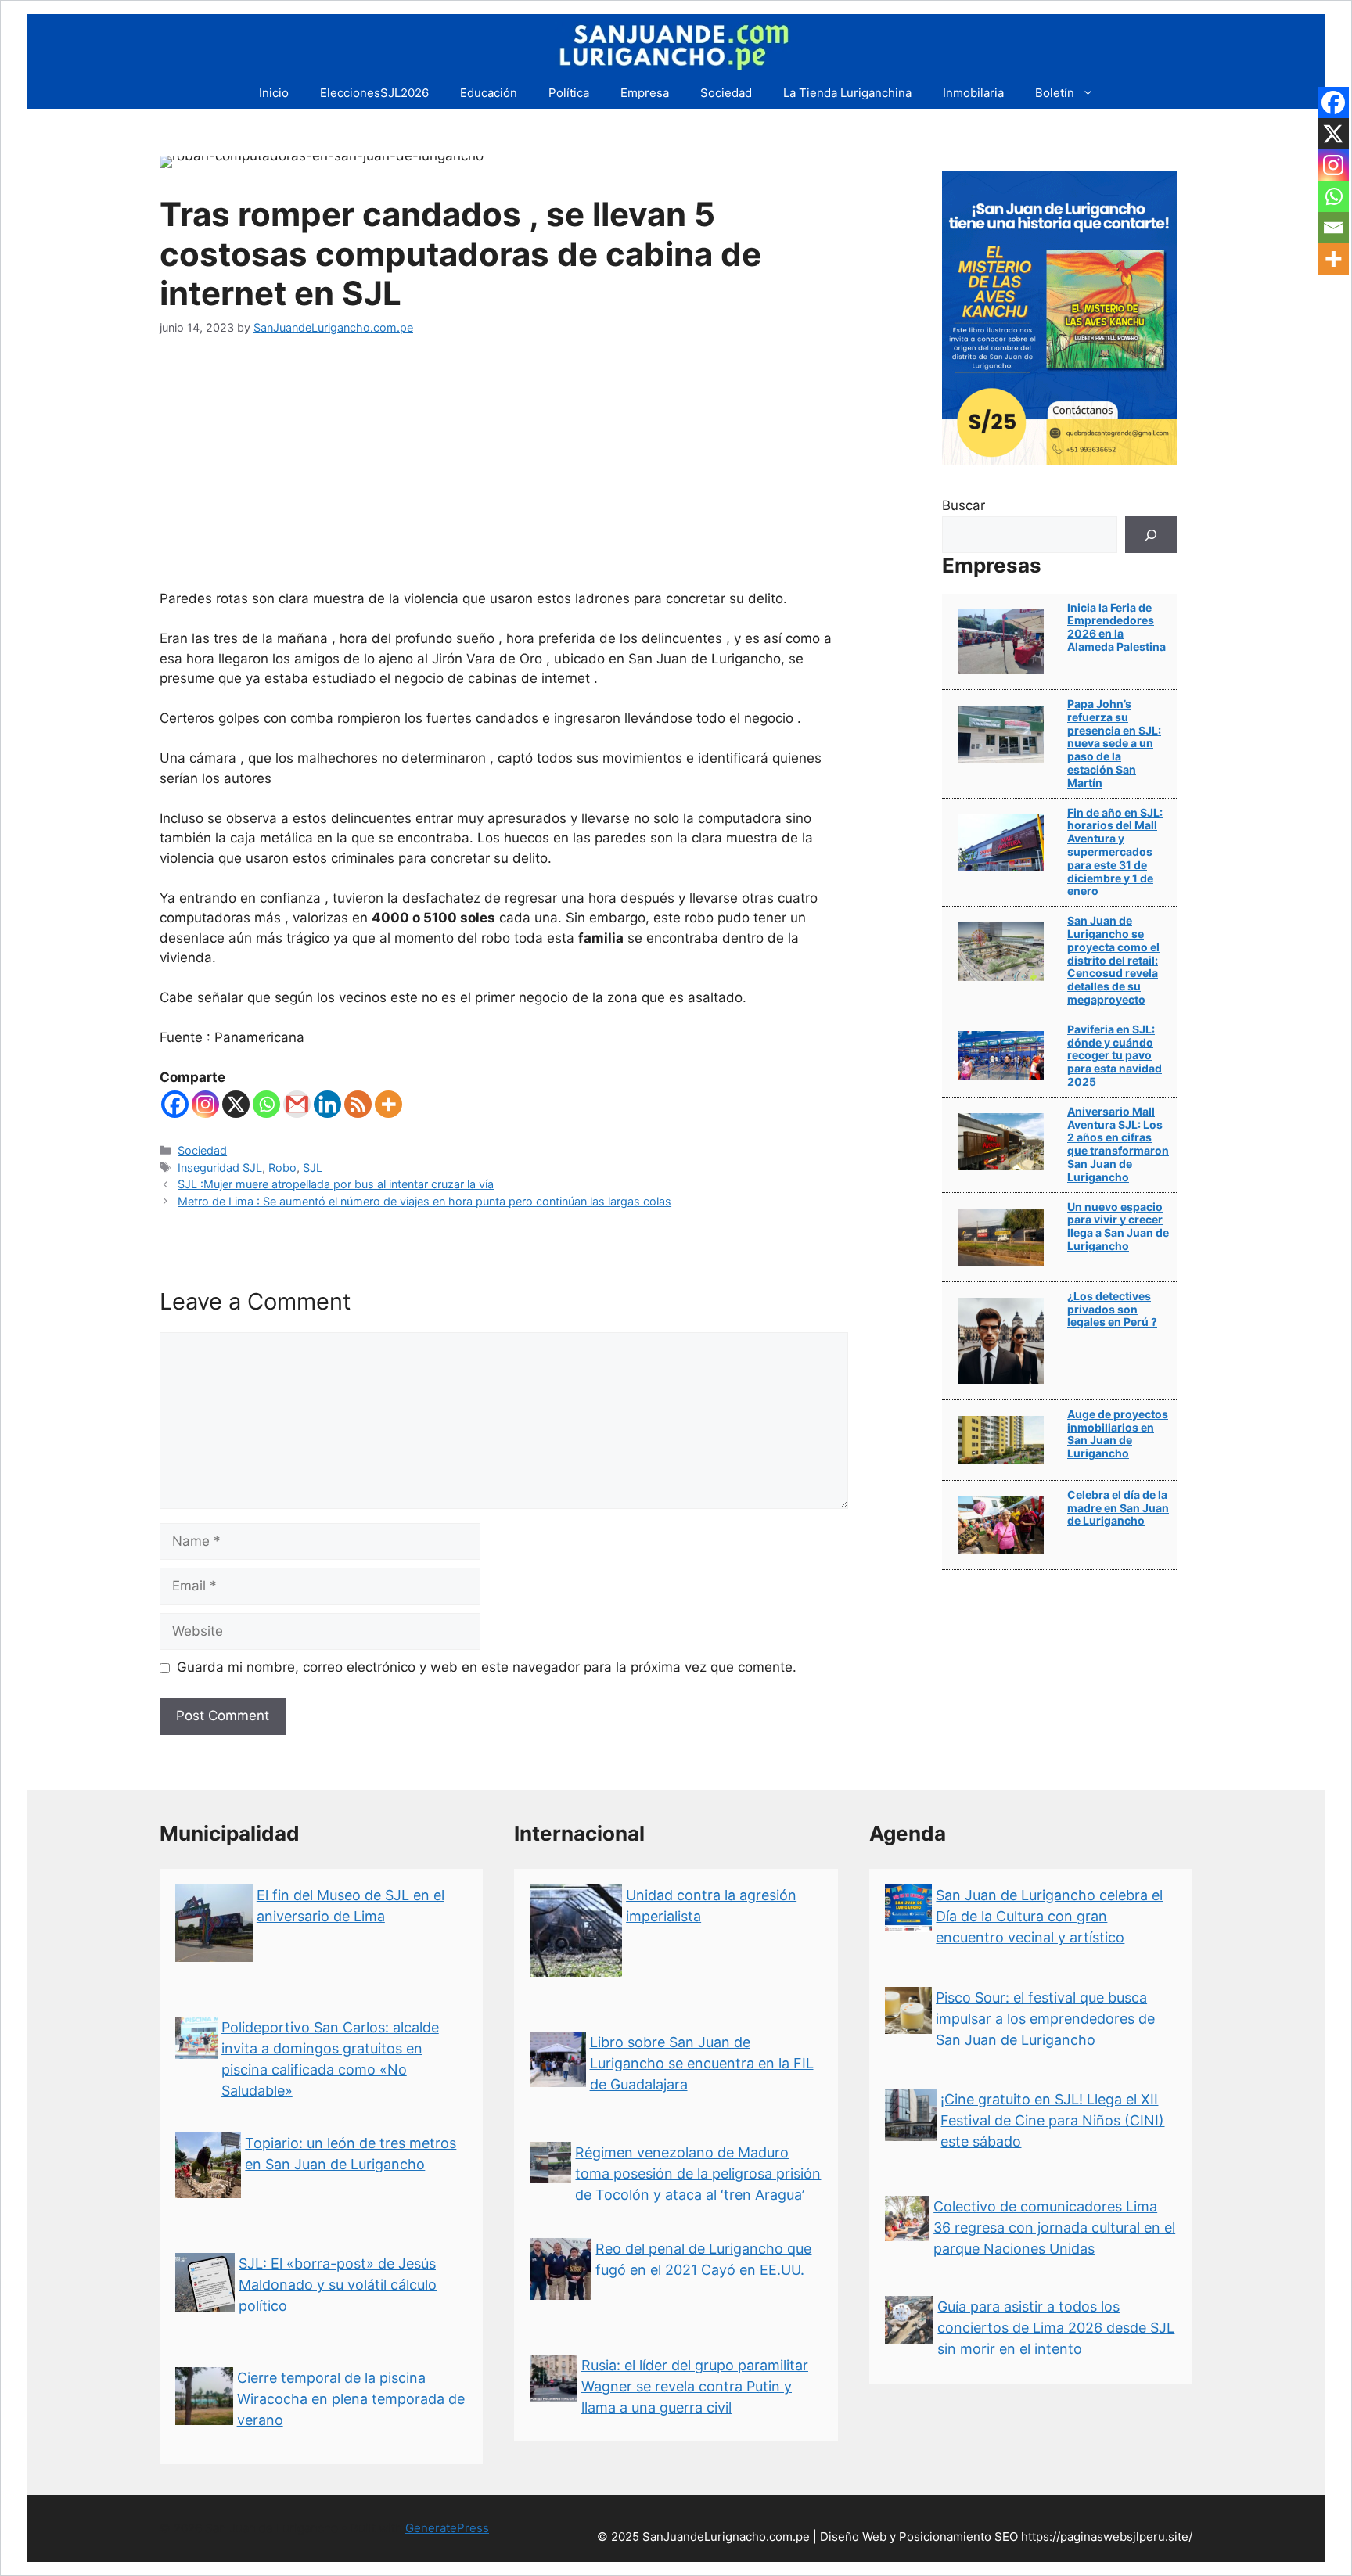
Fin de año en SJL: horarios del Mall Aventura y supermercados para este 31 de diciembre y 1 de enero (1115, 852)
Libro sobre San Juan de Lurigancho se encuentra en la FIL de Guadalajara (702, 2063)
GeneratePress (447, 2528)
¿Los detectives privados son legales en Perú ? (1112, 1309)
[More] (388, 1104)
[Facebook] (175, 1104)
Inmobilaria (973, 93)
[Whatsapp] (266, 1104)
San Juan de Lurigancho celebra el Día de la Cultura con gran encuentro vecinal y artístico (1049, 1916)
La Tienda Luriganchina (847, 93)
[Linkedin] (327, 1104)
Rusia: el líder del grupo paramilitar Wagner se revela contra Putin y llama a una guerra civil (695, 2386)
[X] (236, 1104)
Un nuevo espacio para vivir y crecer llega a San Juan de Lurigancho (1118, 1226)
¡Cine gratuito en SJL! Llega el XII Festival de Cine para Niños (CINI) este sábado (1052, 2120)
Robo (282, 1168)
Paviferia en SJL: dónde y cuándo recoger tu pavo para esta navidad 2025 (1115, 1055)
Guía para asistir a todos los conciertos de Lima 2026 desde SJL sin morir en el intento (1056, 2328)
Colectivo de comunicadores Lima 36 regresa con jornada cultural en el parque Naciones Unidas (1054, 2228)
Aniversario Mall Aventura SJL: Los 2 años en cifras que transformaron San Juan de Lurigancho (1118, 1144)
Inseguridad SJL (220, 1168)
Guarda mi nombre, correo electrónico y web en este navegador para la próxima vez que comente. (487, 1667)
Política (569, 93)
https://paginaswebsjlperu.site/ (1107, 2536)
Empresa (645, 93)
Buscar (964, 505)
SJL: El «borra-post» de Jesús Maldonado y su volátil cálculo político (338, 2285)
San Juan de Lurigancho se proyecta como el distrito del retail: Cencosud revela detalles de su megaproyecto (1113, 960)
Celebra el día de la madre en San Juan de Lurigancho (1118, 1508)
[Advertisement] (504, 472)
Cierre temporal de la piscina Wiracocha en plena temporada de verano (351, 2399)
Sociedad (726, 93)
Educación (489, 93)
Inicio (274, 93)
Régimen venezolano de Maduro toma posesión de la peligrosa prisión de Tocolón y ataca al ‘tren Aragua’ (698, 2174)
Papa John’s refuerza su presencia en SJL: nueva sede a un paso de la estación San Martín (1114, 743)
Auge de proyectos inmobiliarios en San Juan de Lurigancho (1118, 1434)
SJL (313, 1168)
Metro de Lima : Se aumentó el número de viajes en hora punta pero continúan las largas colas (424, 1201)
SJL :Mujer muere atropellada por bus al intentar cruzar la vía (336, 1184)
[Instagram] (205, 1104)
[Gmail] (297, 1104)
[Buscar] (1151, 535)
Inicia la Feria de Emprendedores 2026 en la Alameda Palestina (1116, 627)
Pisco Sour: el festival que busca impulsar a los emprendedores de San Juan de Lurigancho (1045, 2019)
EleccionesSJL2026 (374, 93)
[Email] (1333, 228)
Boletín (1055, 93)
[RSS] (358, 1104)
